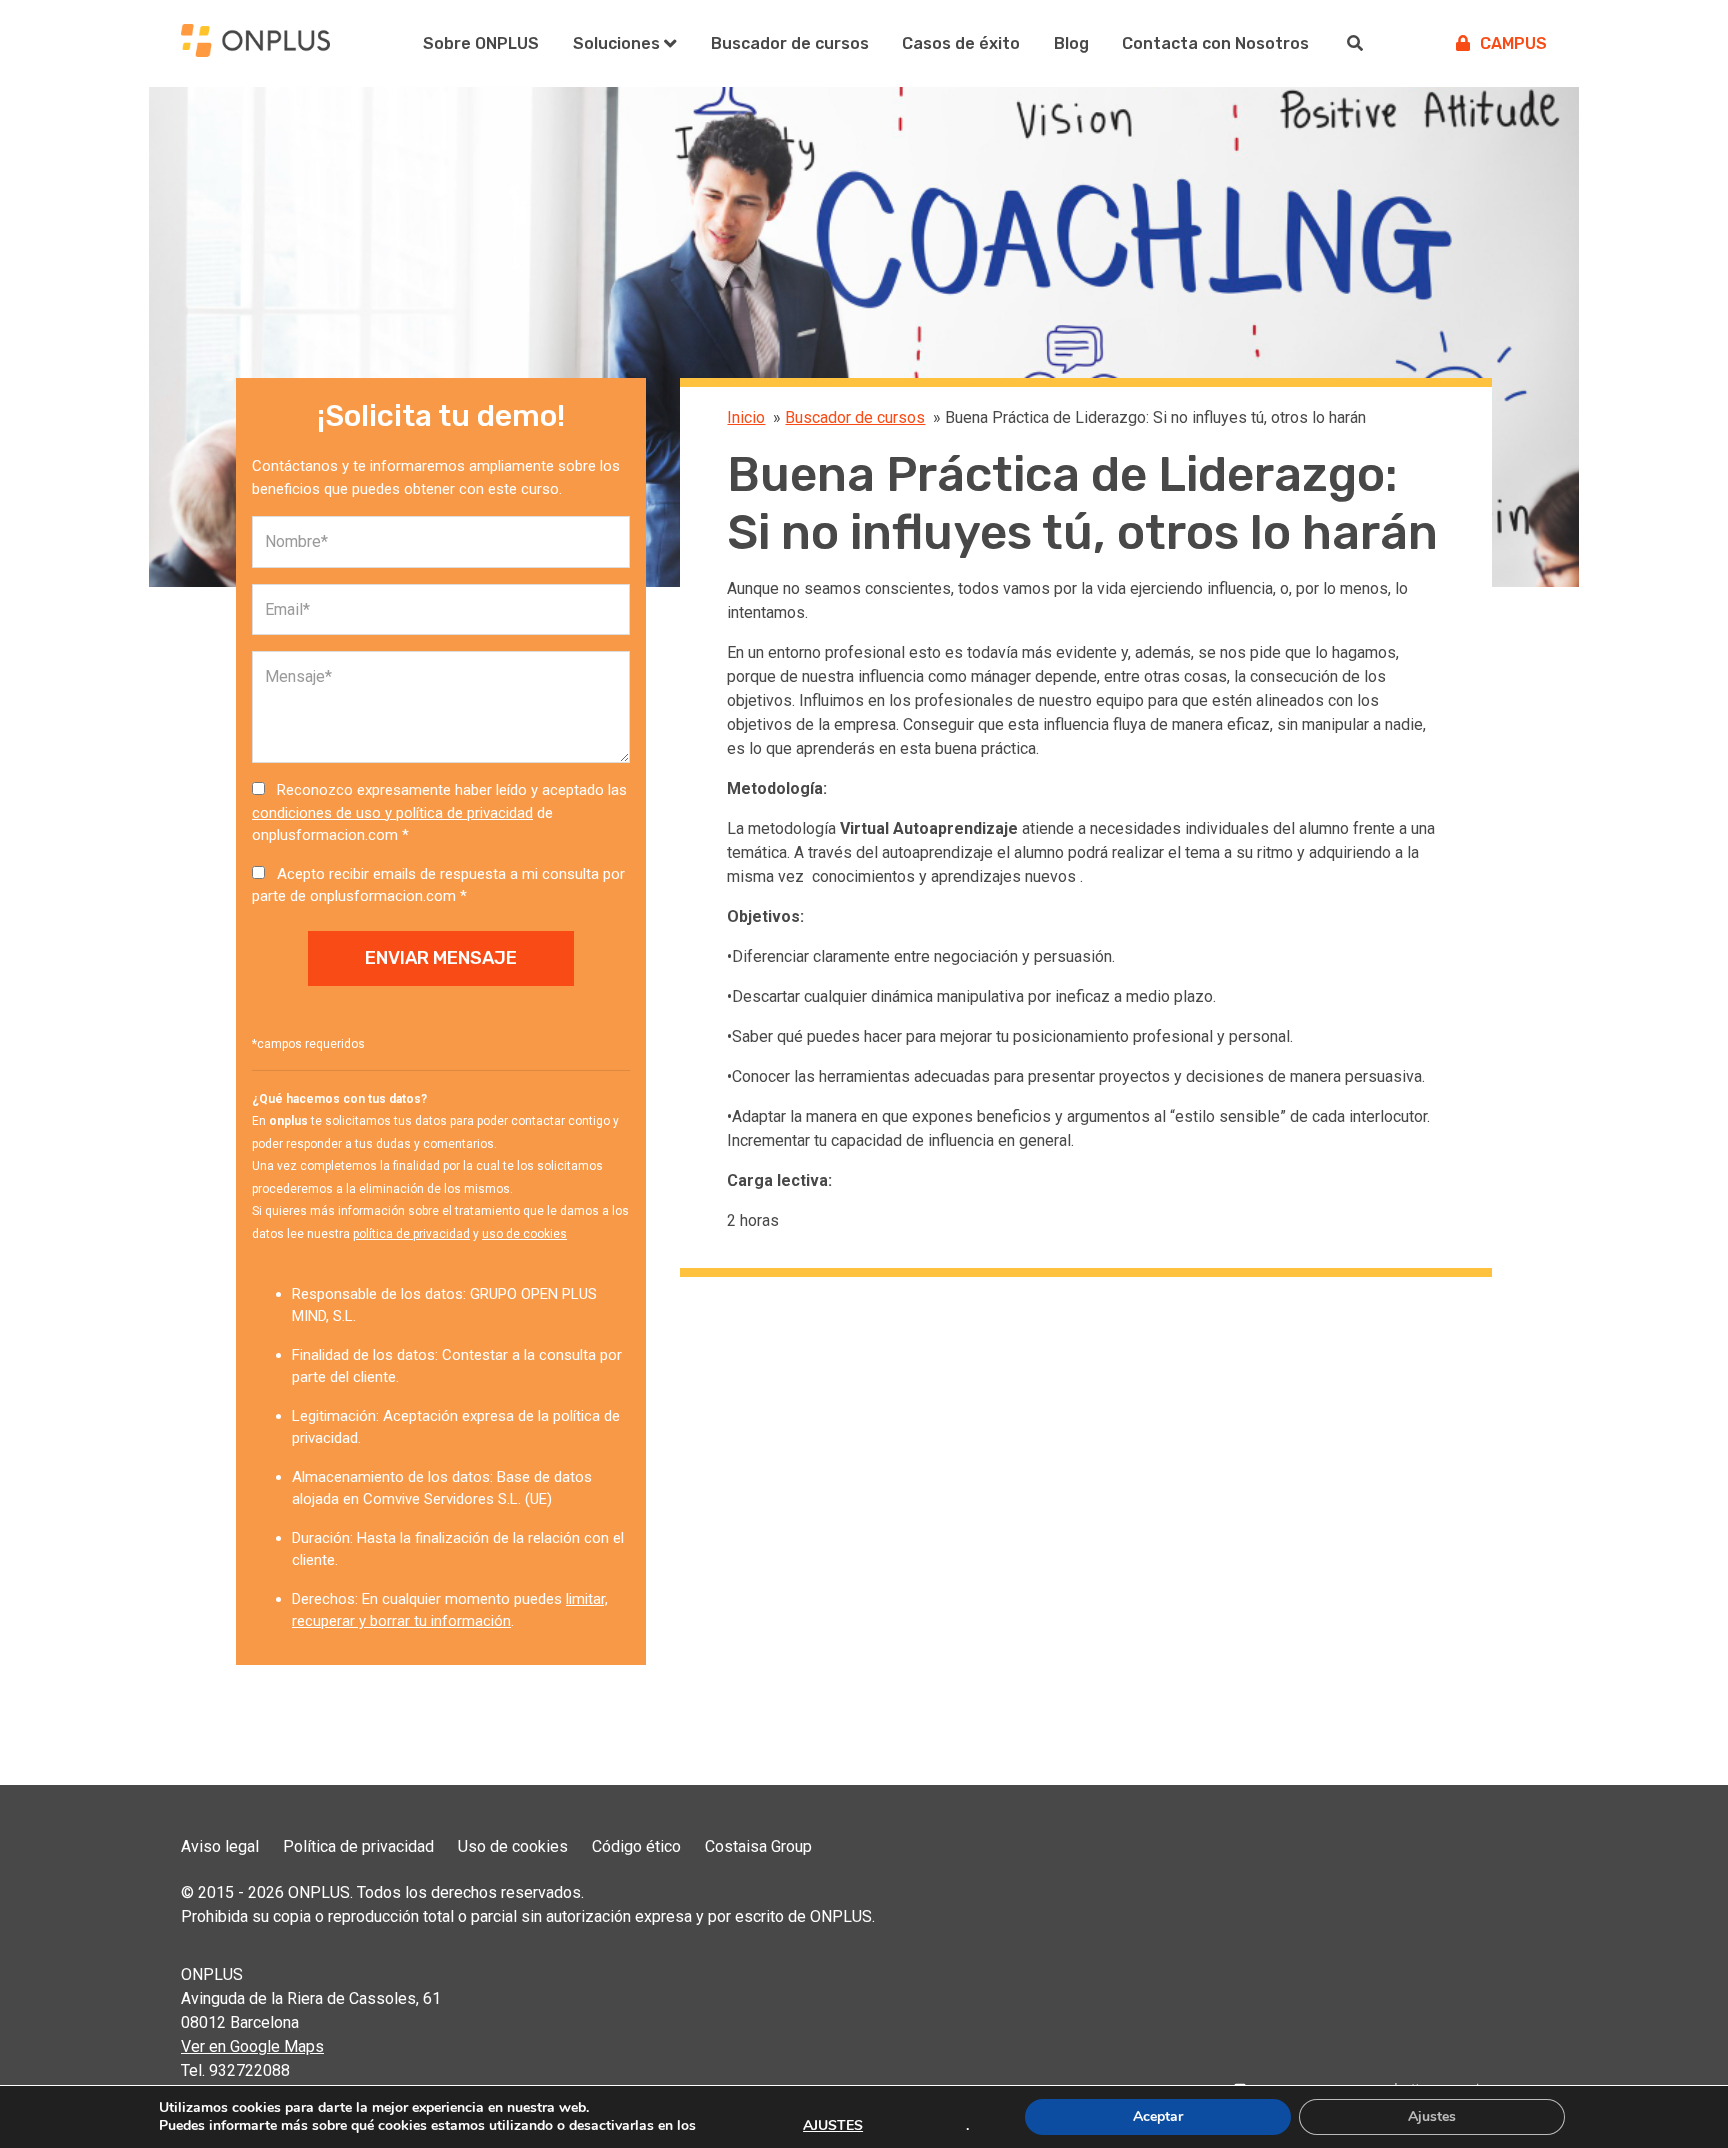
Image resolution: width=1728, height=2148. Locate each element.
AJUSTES (833, 2126)
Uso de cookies (513, 1846)
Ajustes (1432, 2116)
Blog (1071, 43)
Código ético (636, 1846)
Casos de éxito (961, 43)
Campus (1513, 43)
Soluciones (616, 43)
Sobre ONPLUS (481, 43)
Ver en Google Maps (252, 2046)
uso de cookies (524, 1234)
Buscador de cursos (790, 43)
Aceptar (1158, 2116)
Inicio (746, 417)
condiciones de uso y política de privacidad (392, 813)
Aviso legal (220, 1846)
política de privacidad (411, 1234)
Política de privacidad (358, 1846)
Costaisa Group (758, 1846)
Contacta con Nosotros (1215, 43)
